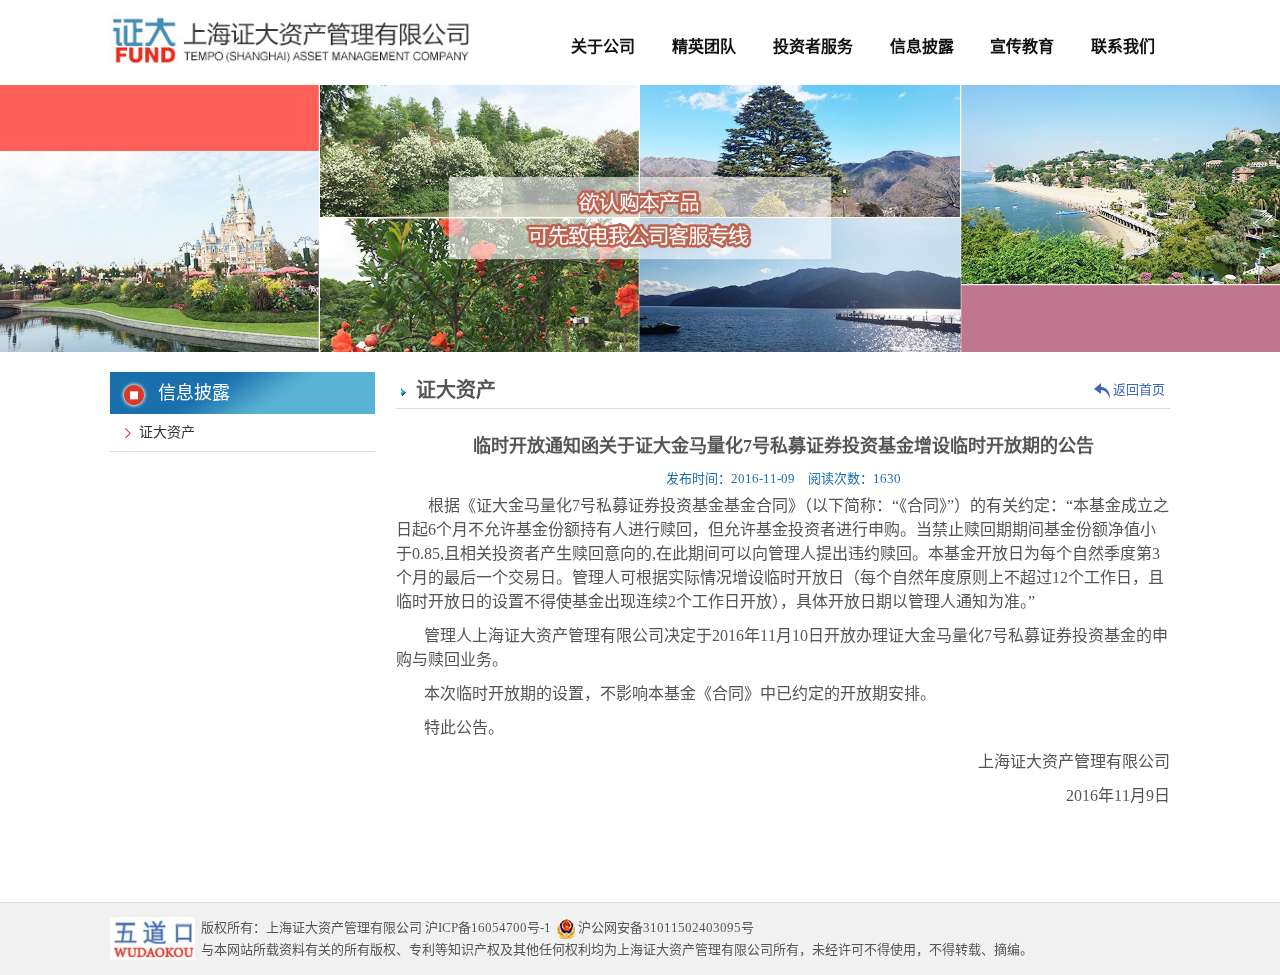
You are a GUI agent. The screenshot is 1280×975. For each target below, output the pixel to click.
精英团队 (704, 46)
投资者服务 (813, 46)
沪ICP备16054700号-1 (488, 927)
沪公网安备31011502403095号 (664, 927)
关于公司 (603, 46)
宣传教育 (1022, 46)
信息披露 (922, 46)
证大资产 (163, 432)
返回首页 (1137, 389)
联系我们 (1123, 46)
